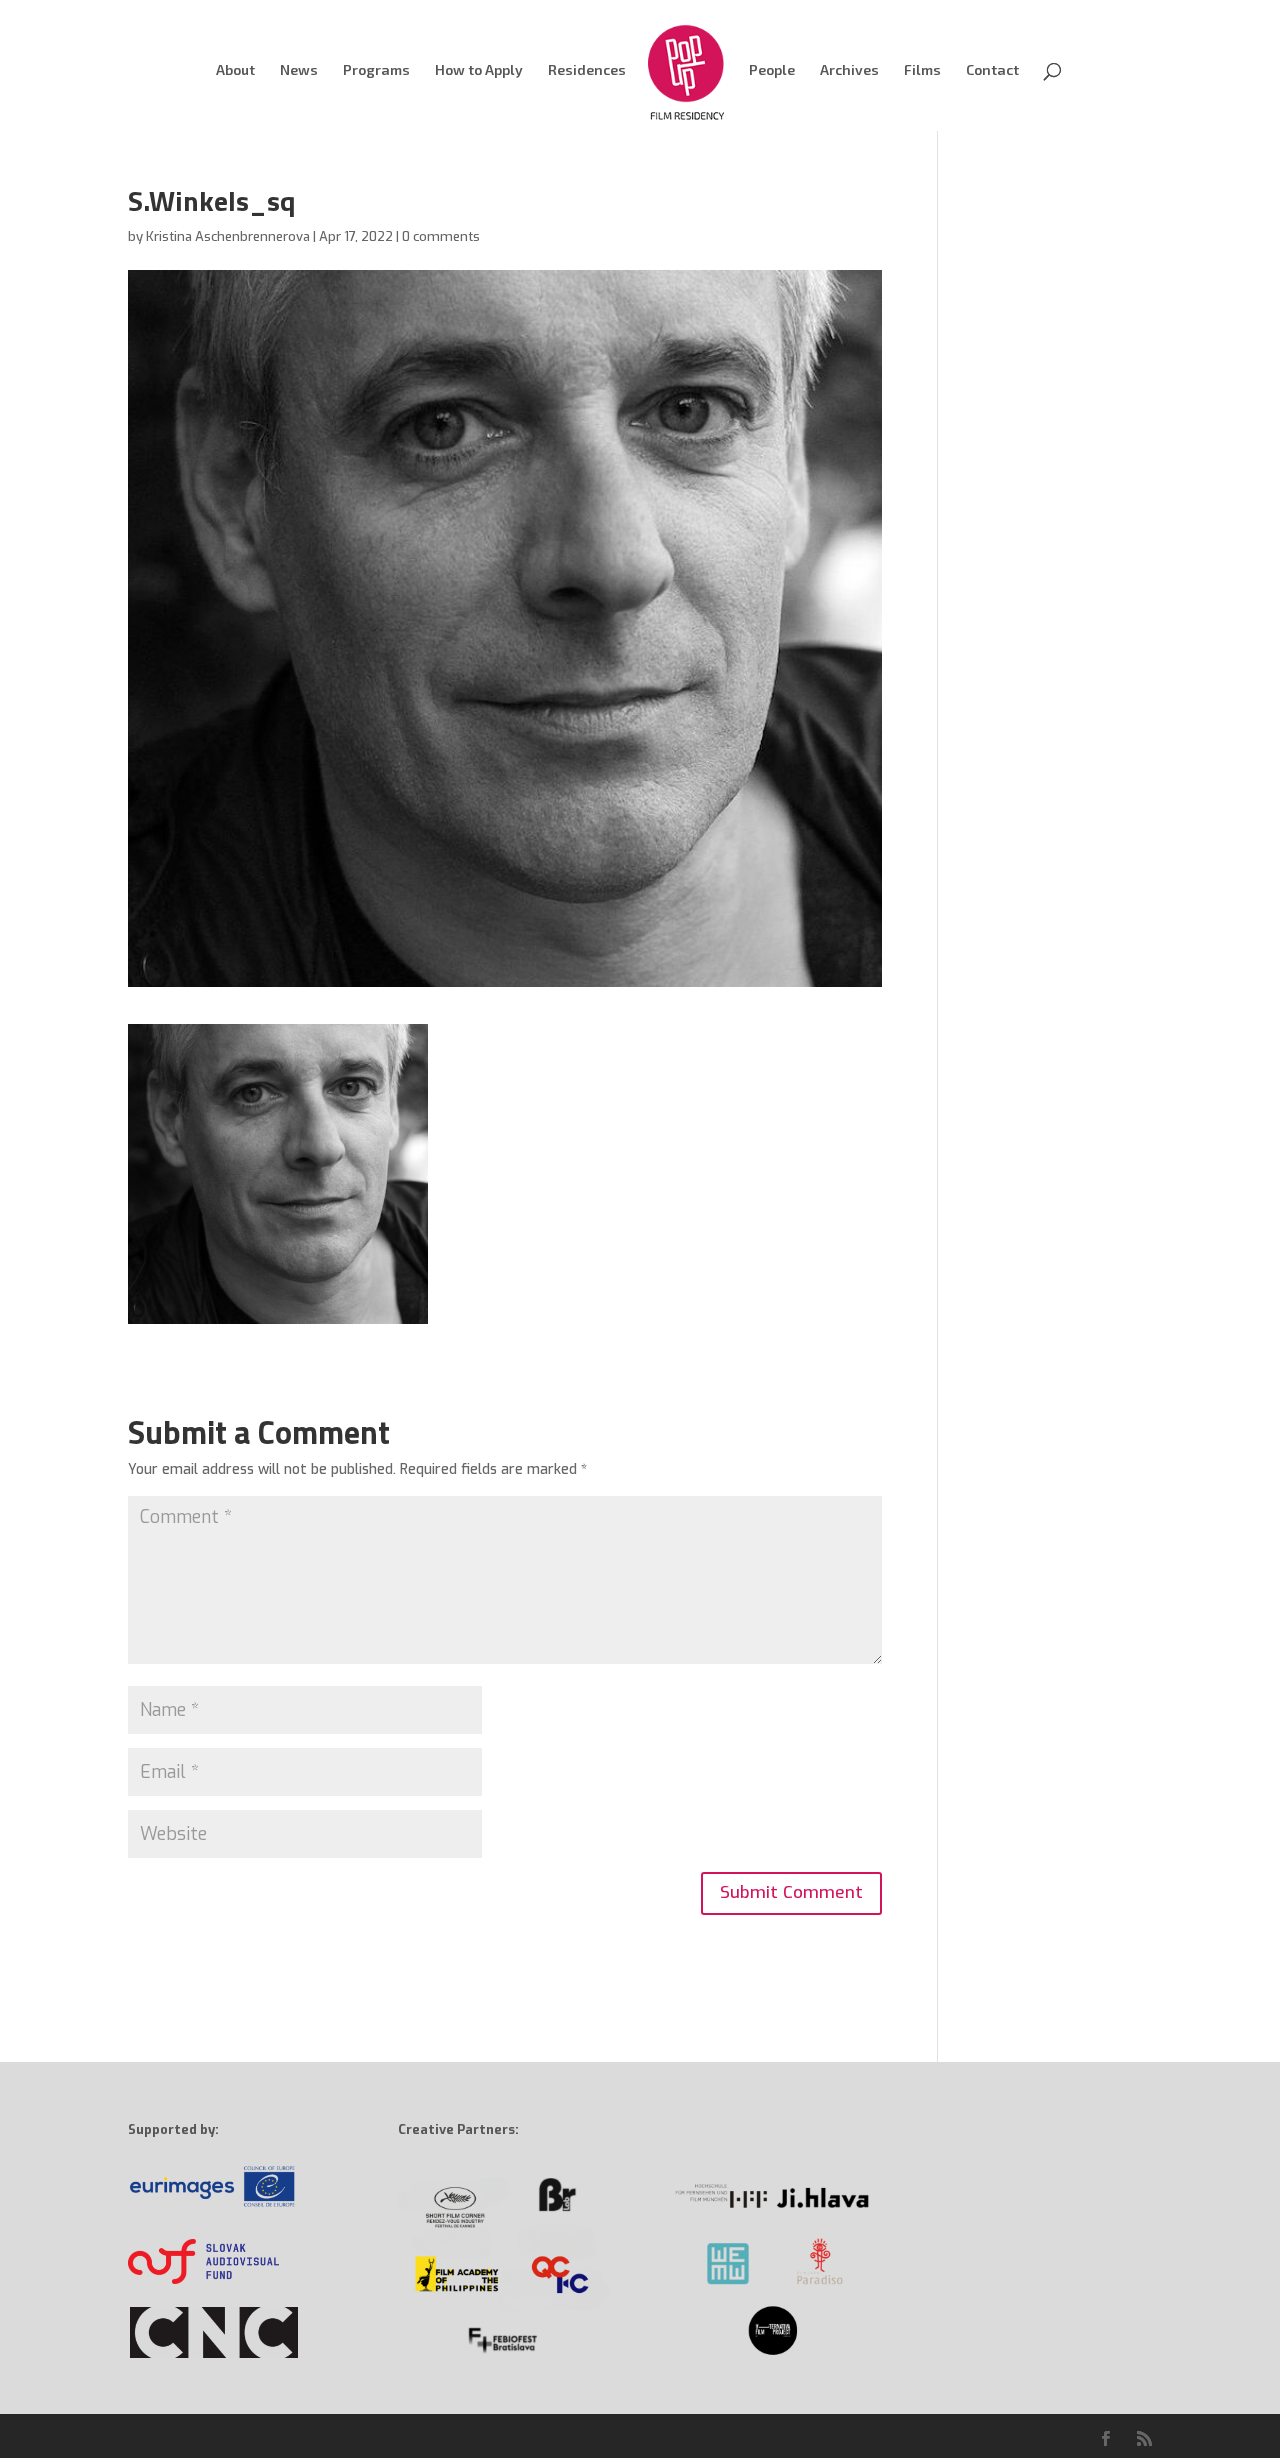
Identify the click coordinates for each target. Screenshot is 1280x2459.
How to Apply (479, 70)
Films (922, 70)
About (235, 70)
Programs (376, 70)
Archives (849, 70)
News (299, 70)
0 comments (441, 236)
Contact (992, 70)
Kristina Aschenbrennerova (228, 236)
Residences (587, 70)
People (772, 70)
